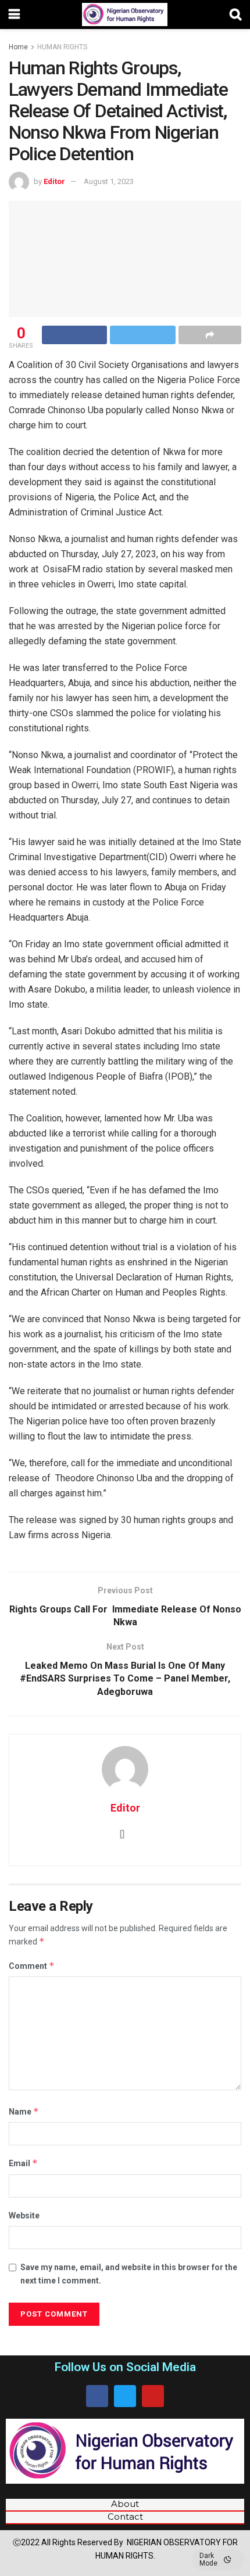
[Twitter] (125, 2396)
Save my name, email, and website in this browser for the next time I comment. (129, 2274)
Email (23, 2163)
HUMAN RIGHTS (62, 47)
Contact (125, 2517)
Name (24, 2111)
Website (24, 2216)
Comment (32, 1966)
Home (18, 47)
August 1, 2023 (109, 181)
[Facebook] (97, 2396)
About (125, 2504)
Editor (54, 181)
